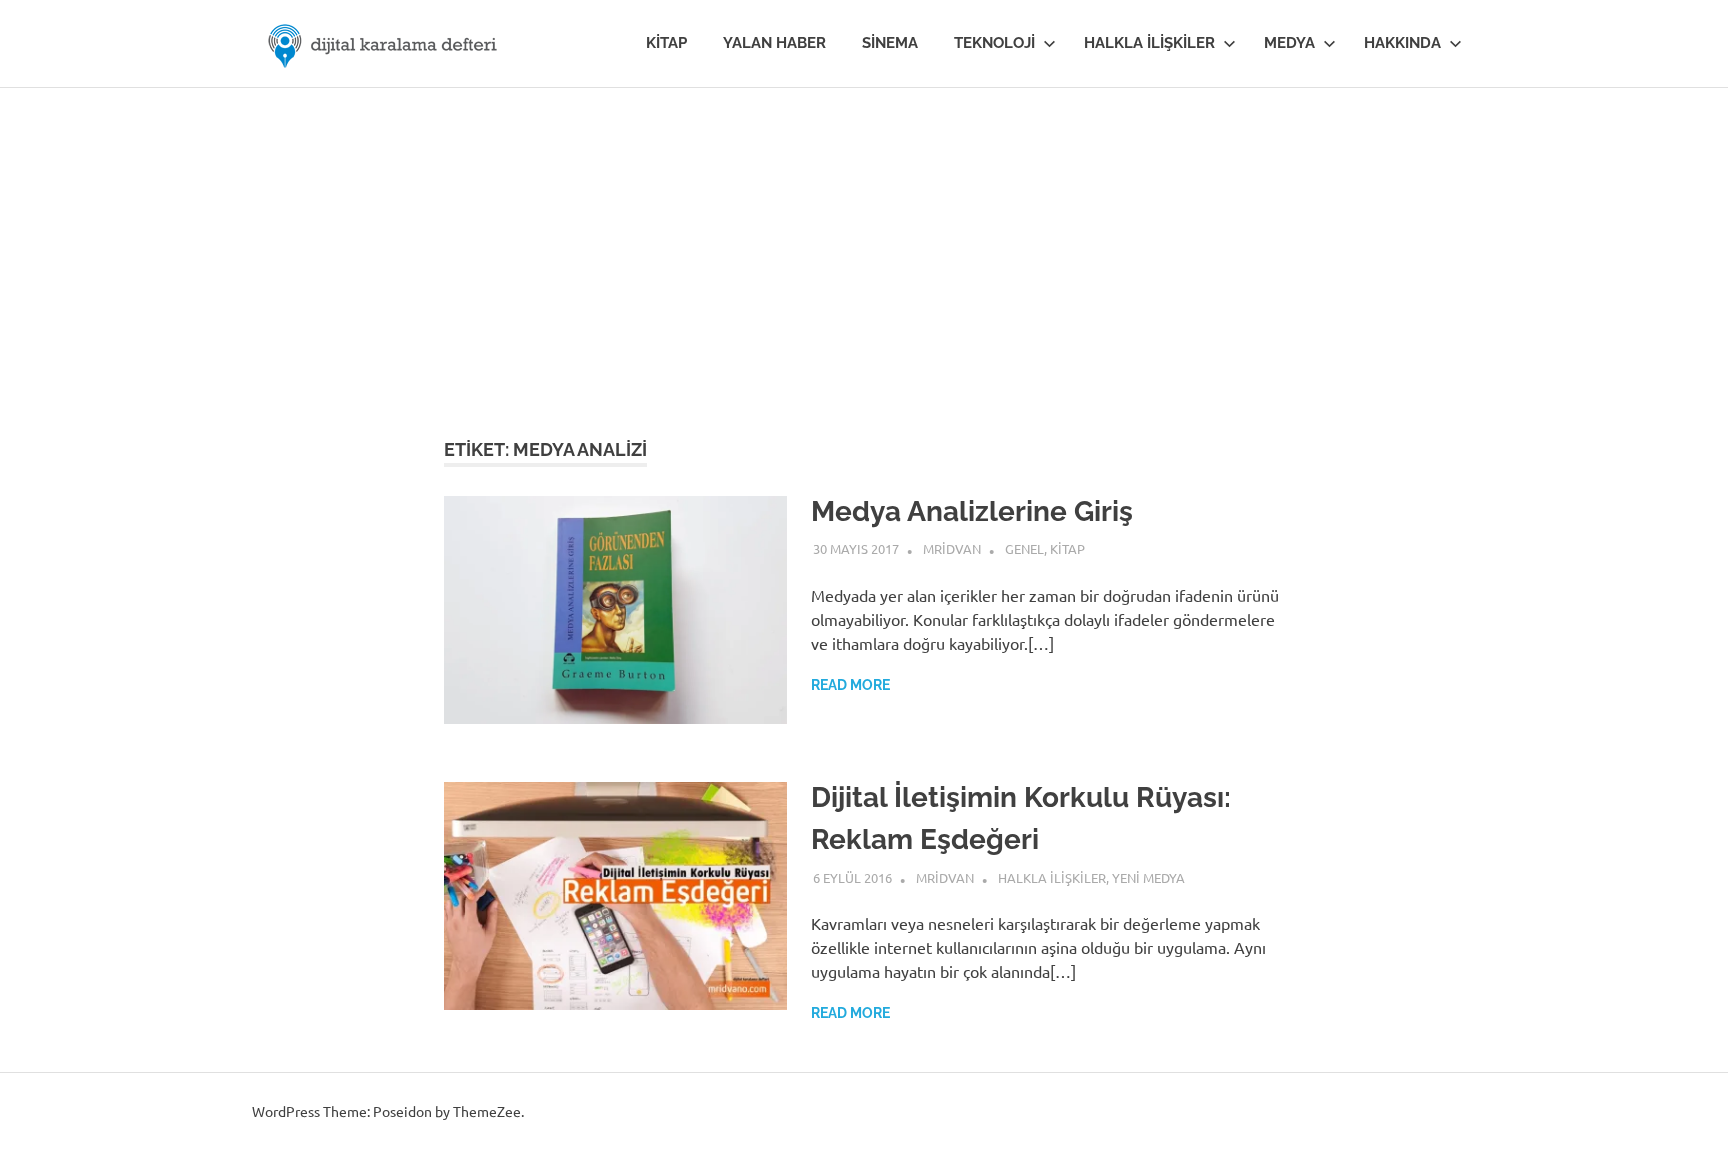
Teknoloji (994, 43)
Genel (1024, 548)
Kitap (666, 43)
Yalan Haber (774, 43)
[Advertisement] (864, 238)
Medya (1289, 43)
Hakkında (1402, 43)
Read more (850, 685)
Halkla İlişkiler (1149, 43)
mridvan (952, 548)
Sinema (890, 43)
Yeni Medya (1148, 877)
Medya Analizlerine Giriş (972, 511)
